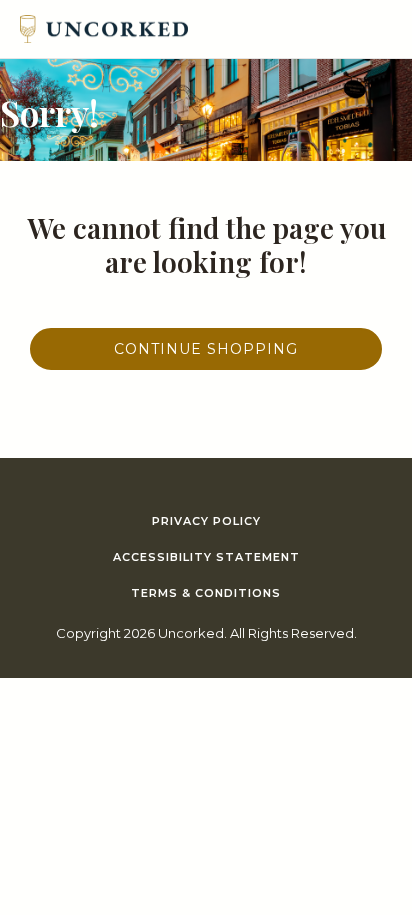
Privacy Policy (206, 521)
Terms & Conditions (206, 593)
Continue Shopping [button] (206, 349)
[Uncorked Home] (104, 29)
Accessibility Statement (206, 557)
